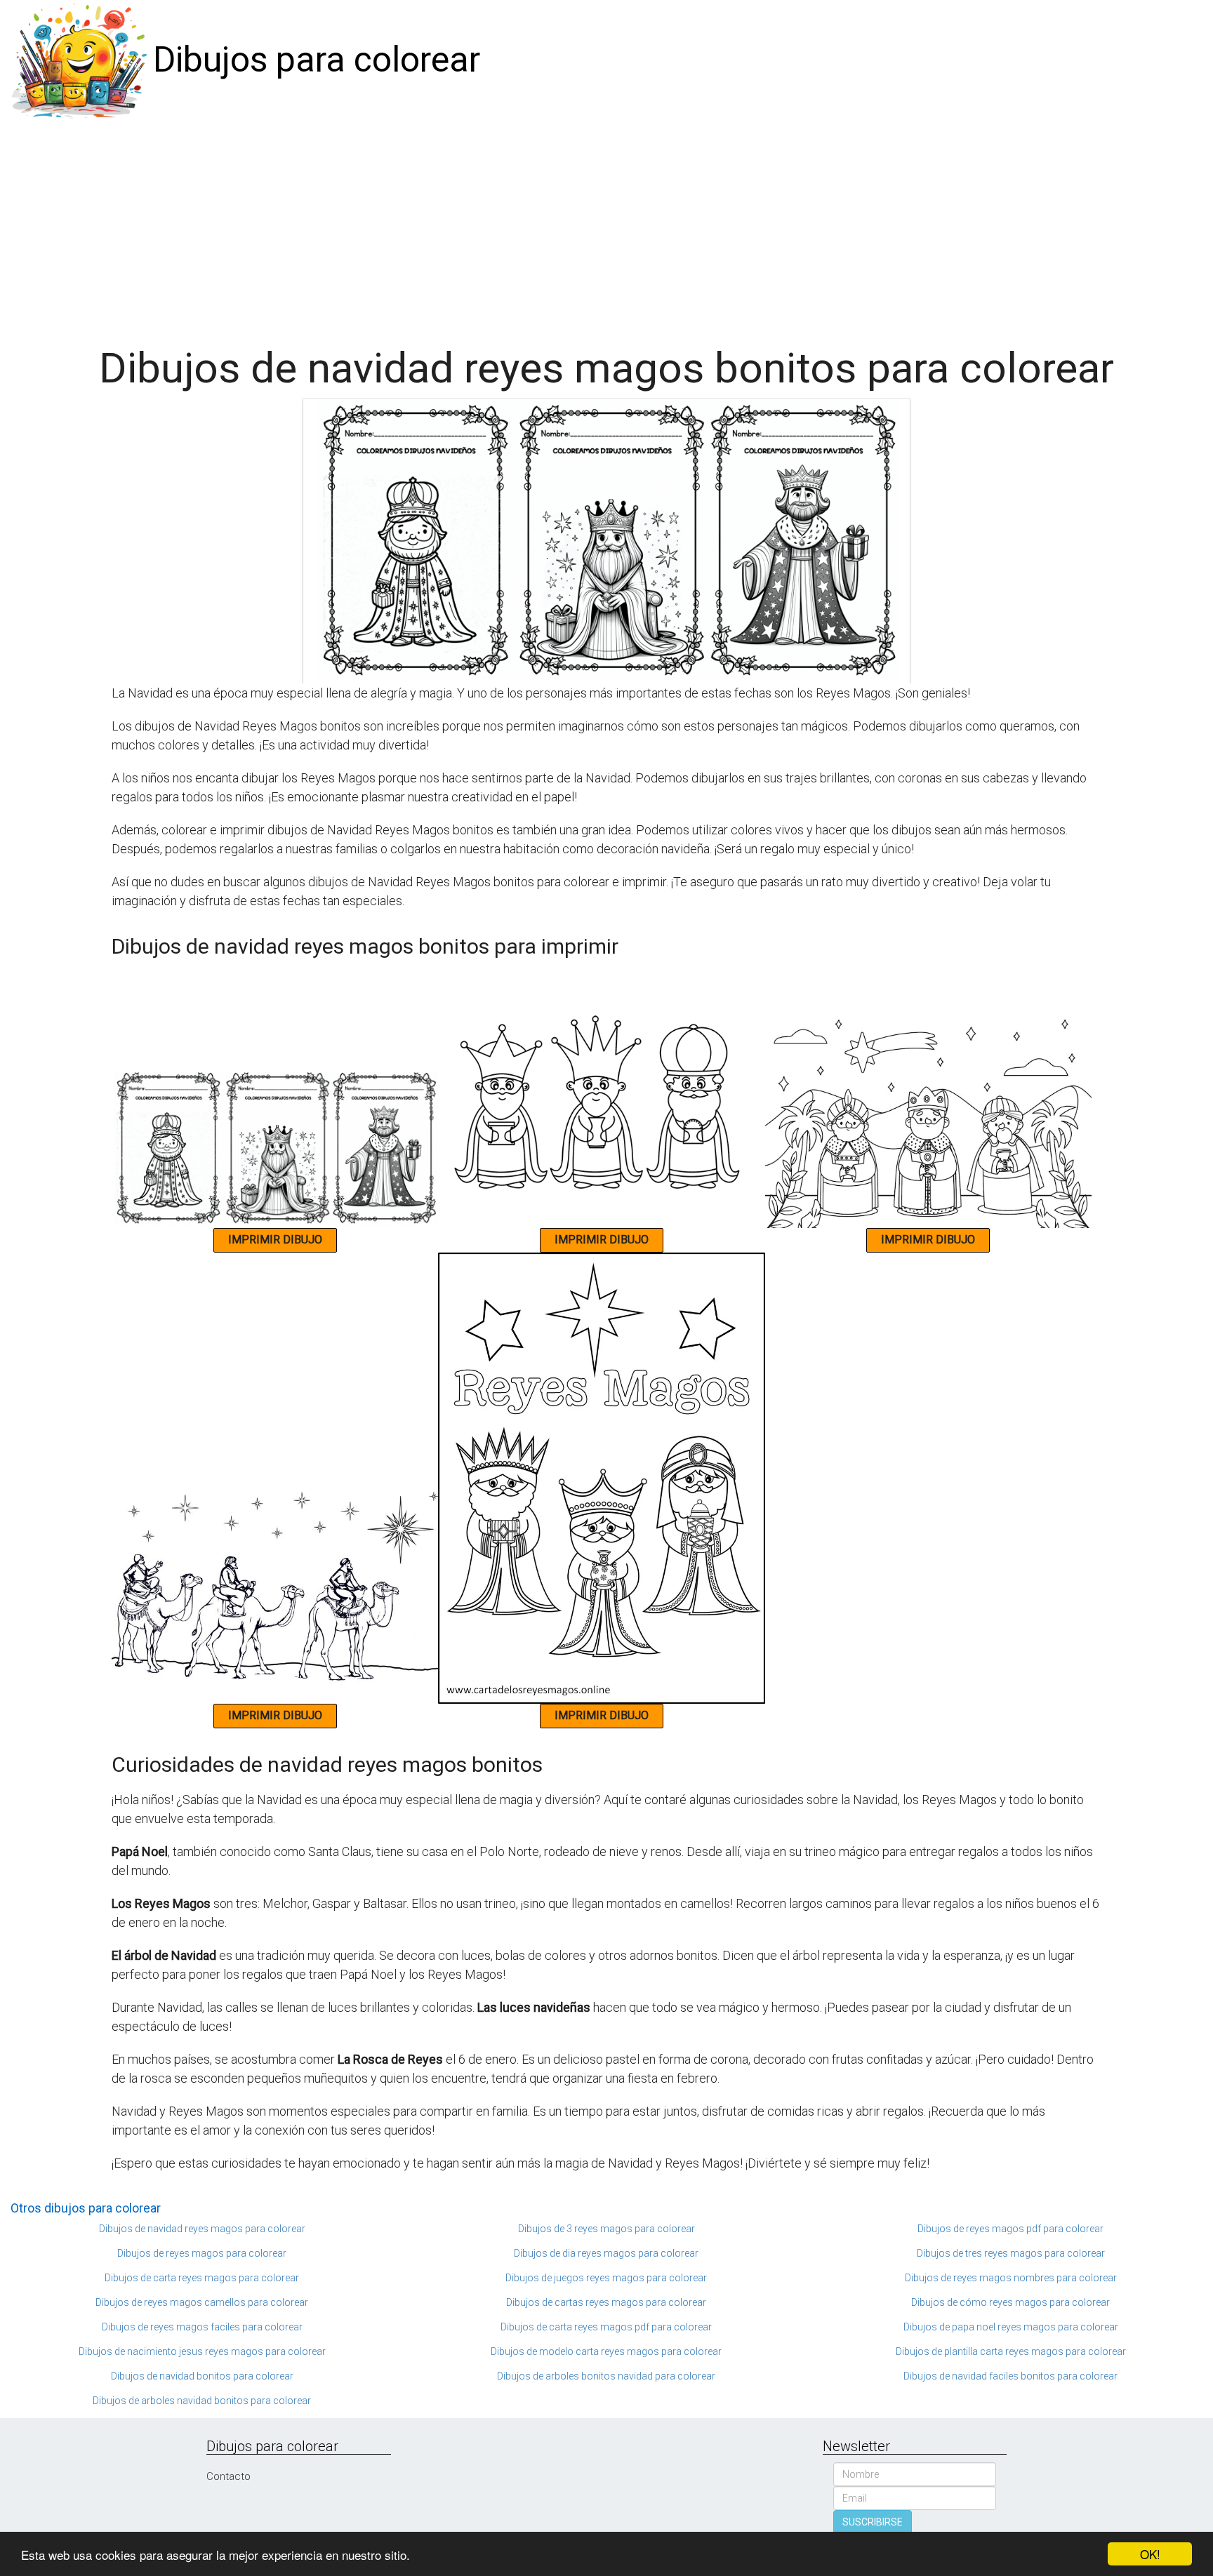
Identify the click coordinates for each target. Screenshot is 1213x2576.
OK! (1150, 2554)
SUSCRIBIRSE (873, 2522)
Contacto (228, 2476)
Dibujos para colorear (317, 60)
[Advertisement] (606, 226)
